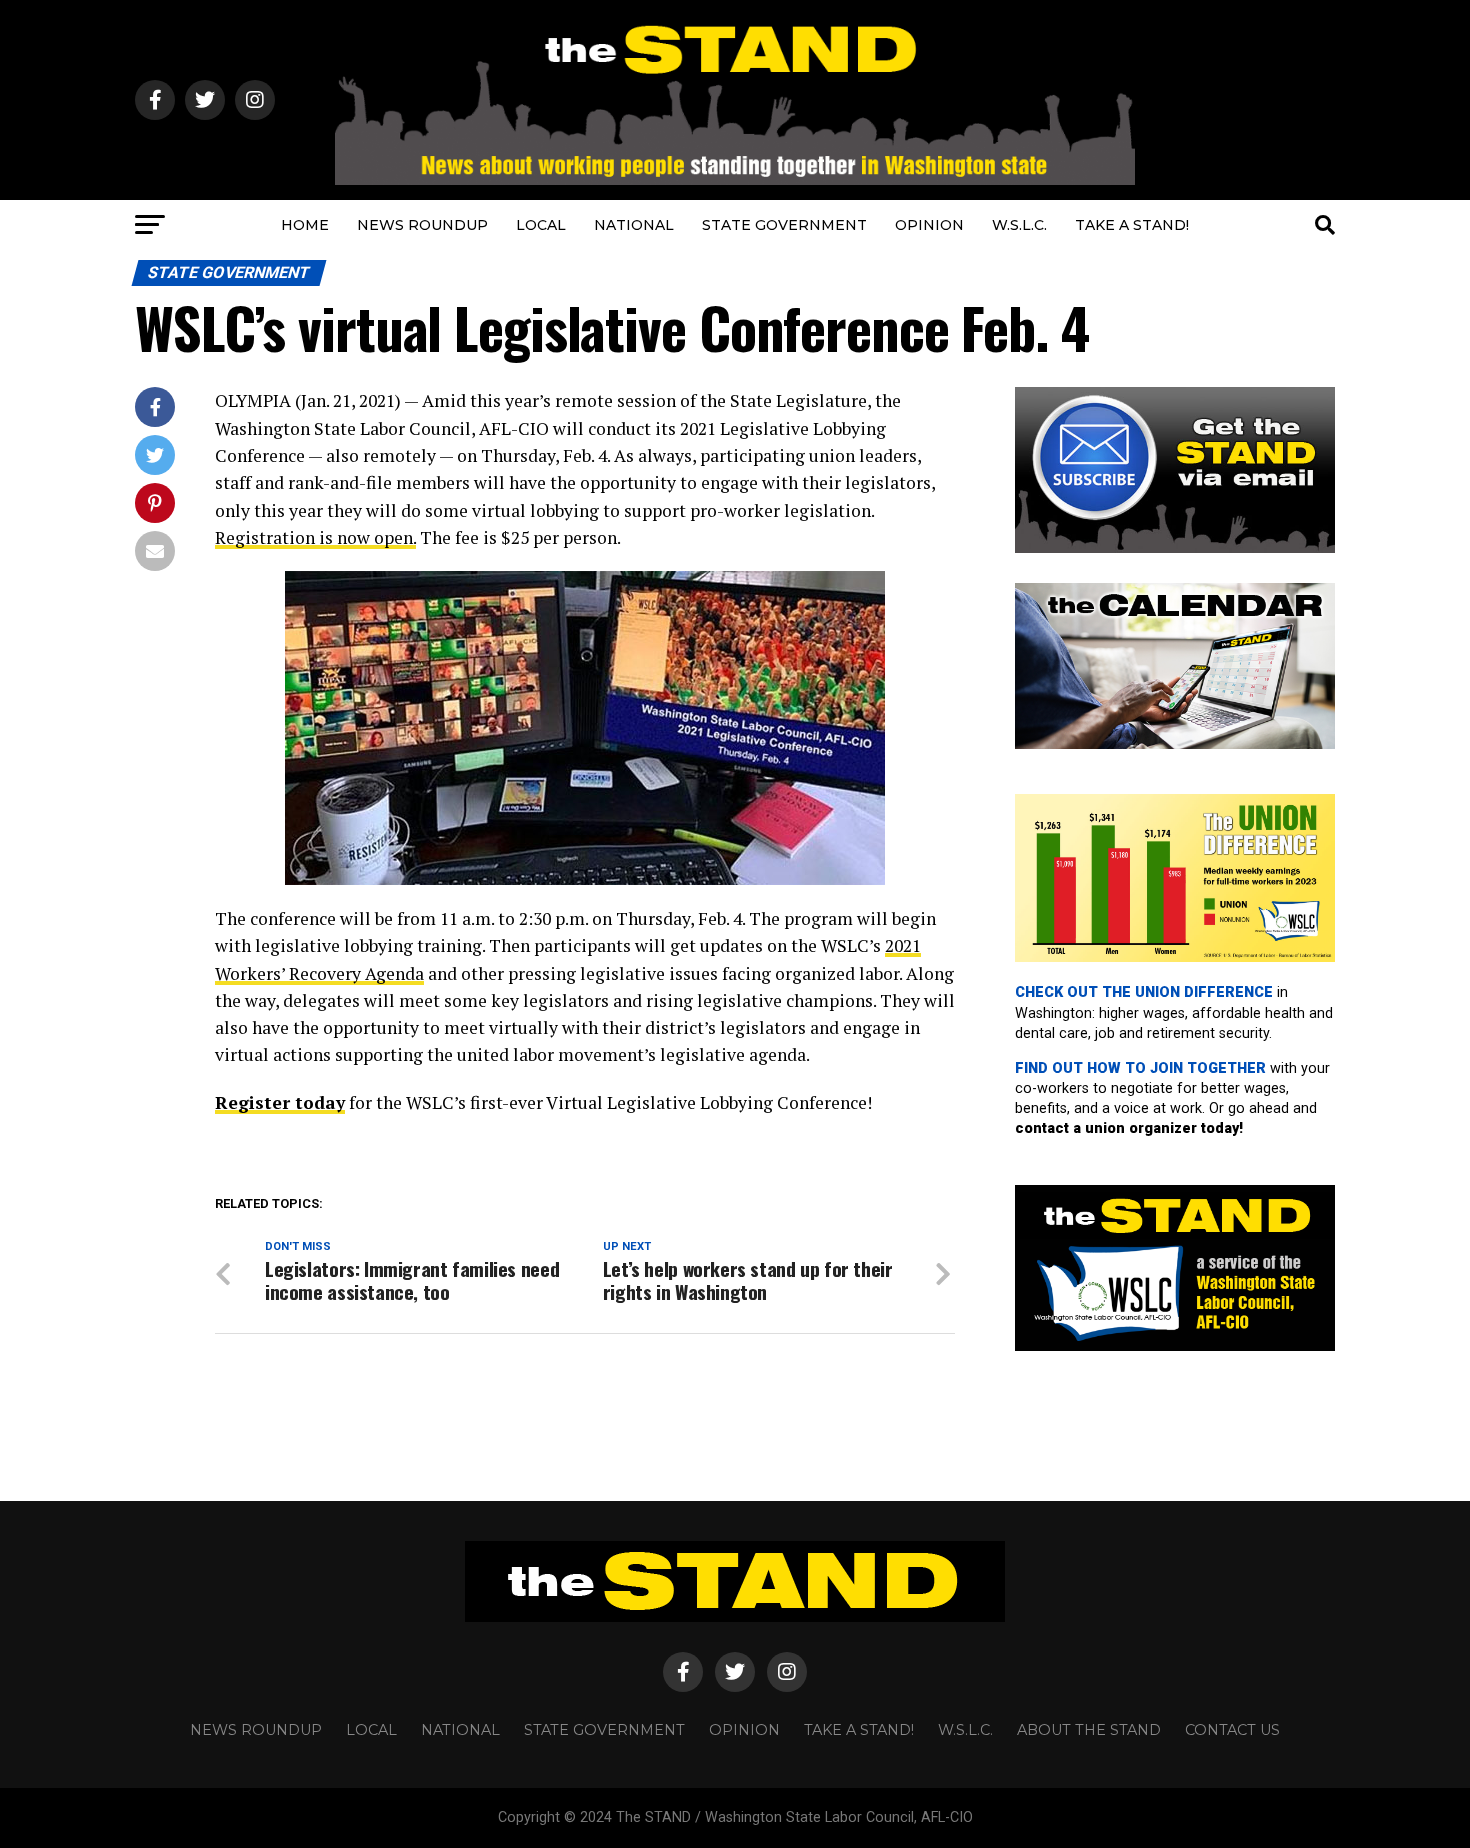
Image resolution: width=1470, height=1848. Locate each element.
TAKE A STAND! (1132, 225)
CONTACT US (1232, 1730)
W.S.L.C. (1019, 225)
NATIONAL (634, 225)
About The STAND (1089, 1730)
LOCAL (541, 225)
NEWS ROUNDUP (422, 225)
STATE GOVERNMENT (784, 225)
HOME (305, 225)
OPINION (929, 225)
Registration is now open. (315, 537)
